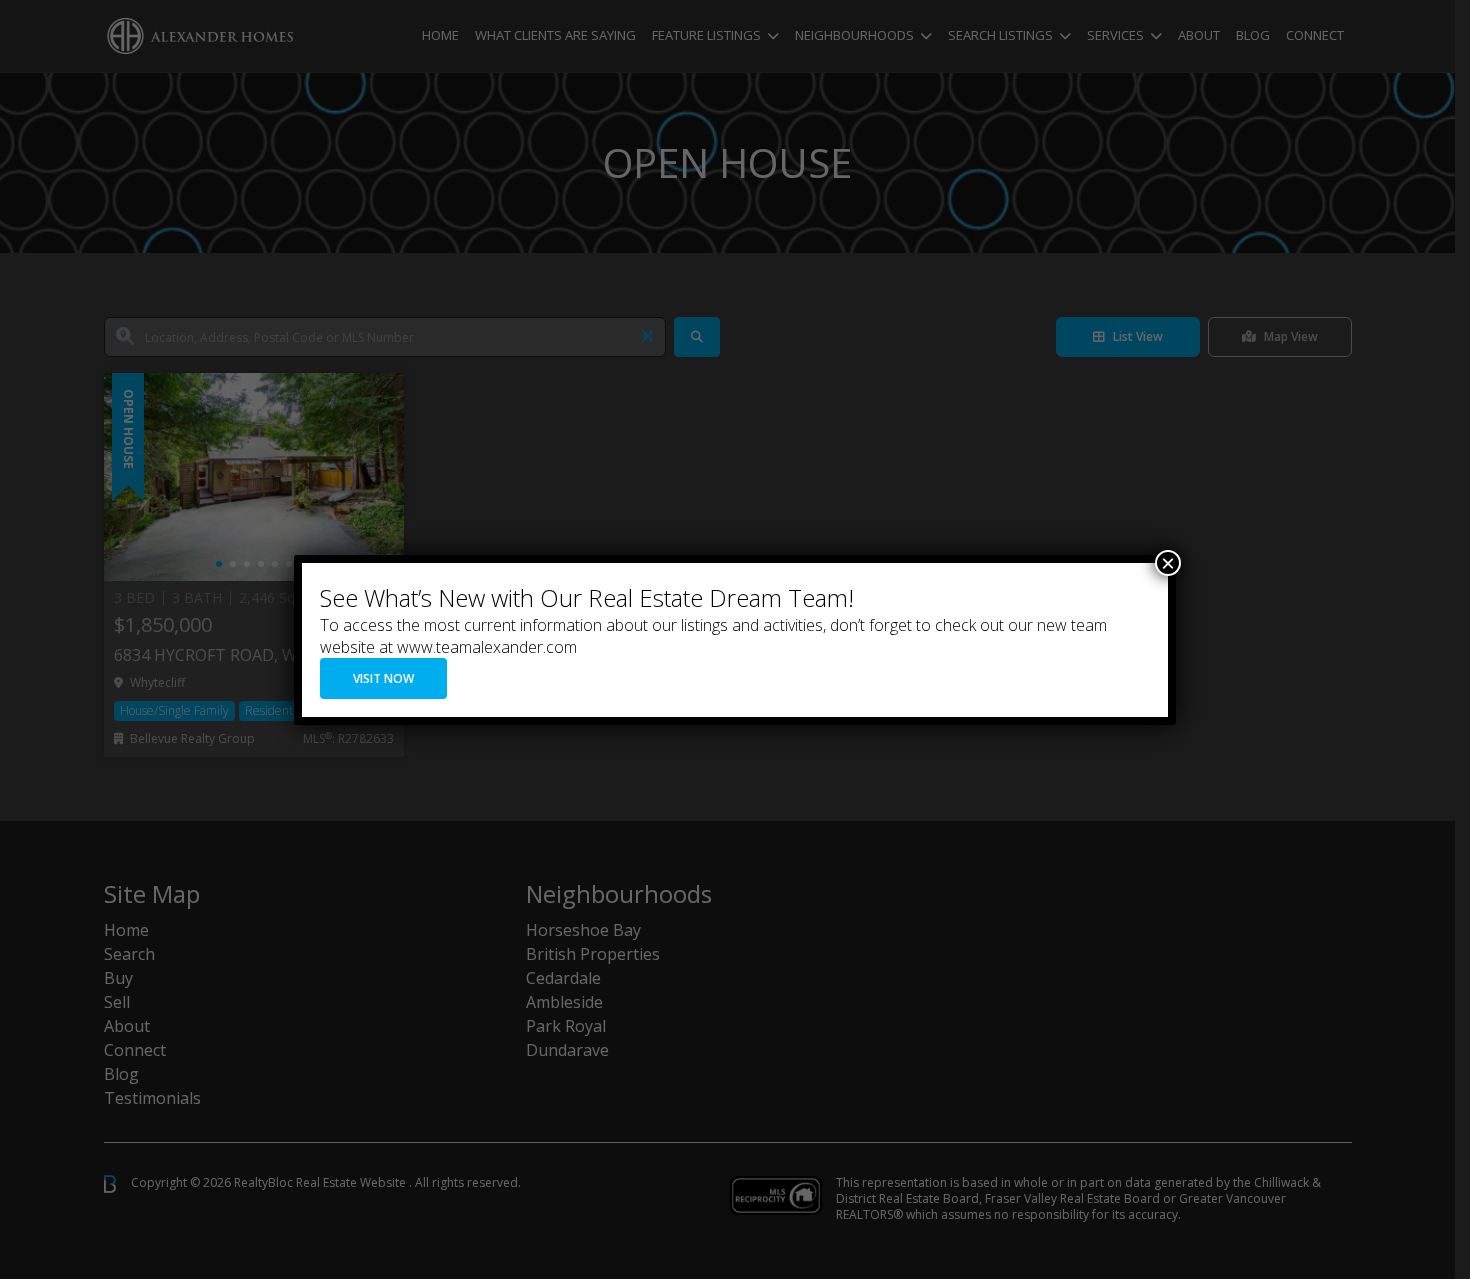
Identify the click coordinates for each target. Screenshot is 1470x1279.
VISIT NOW (383, 678)
